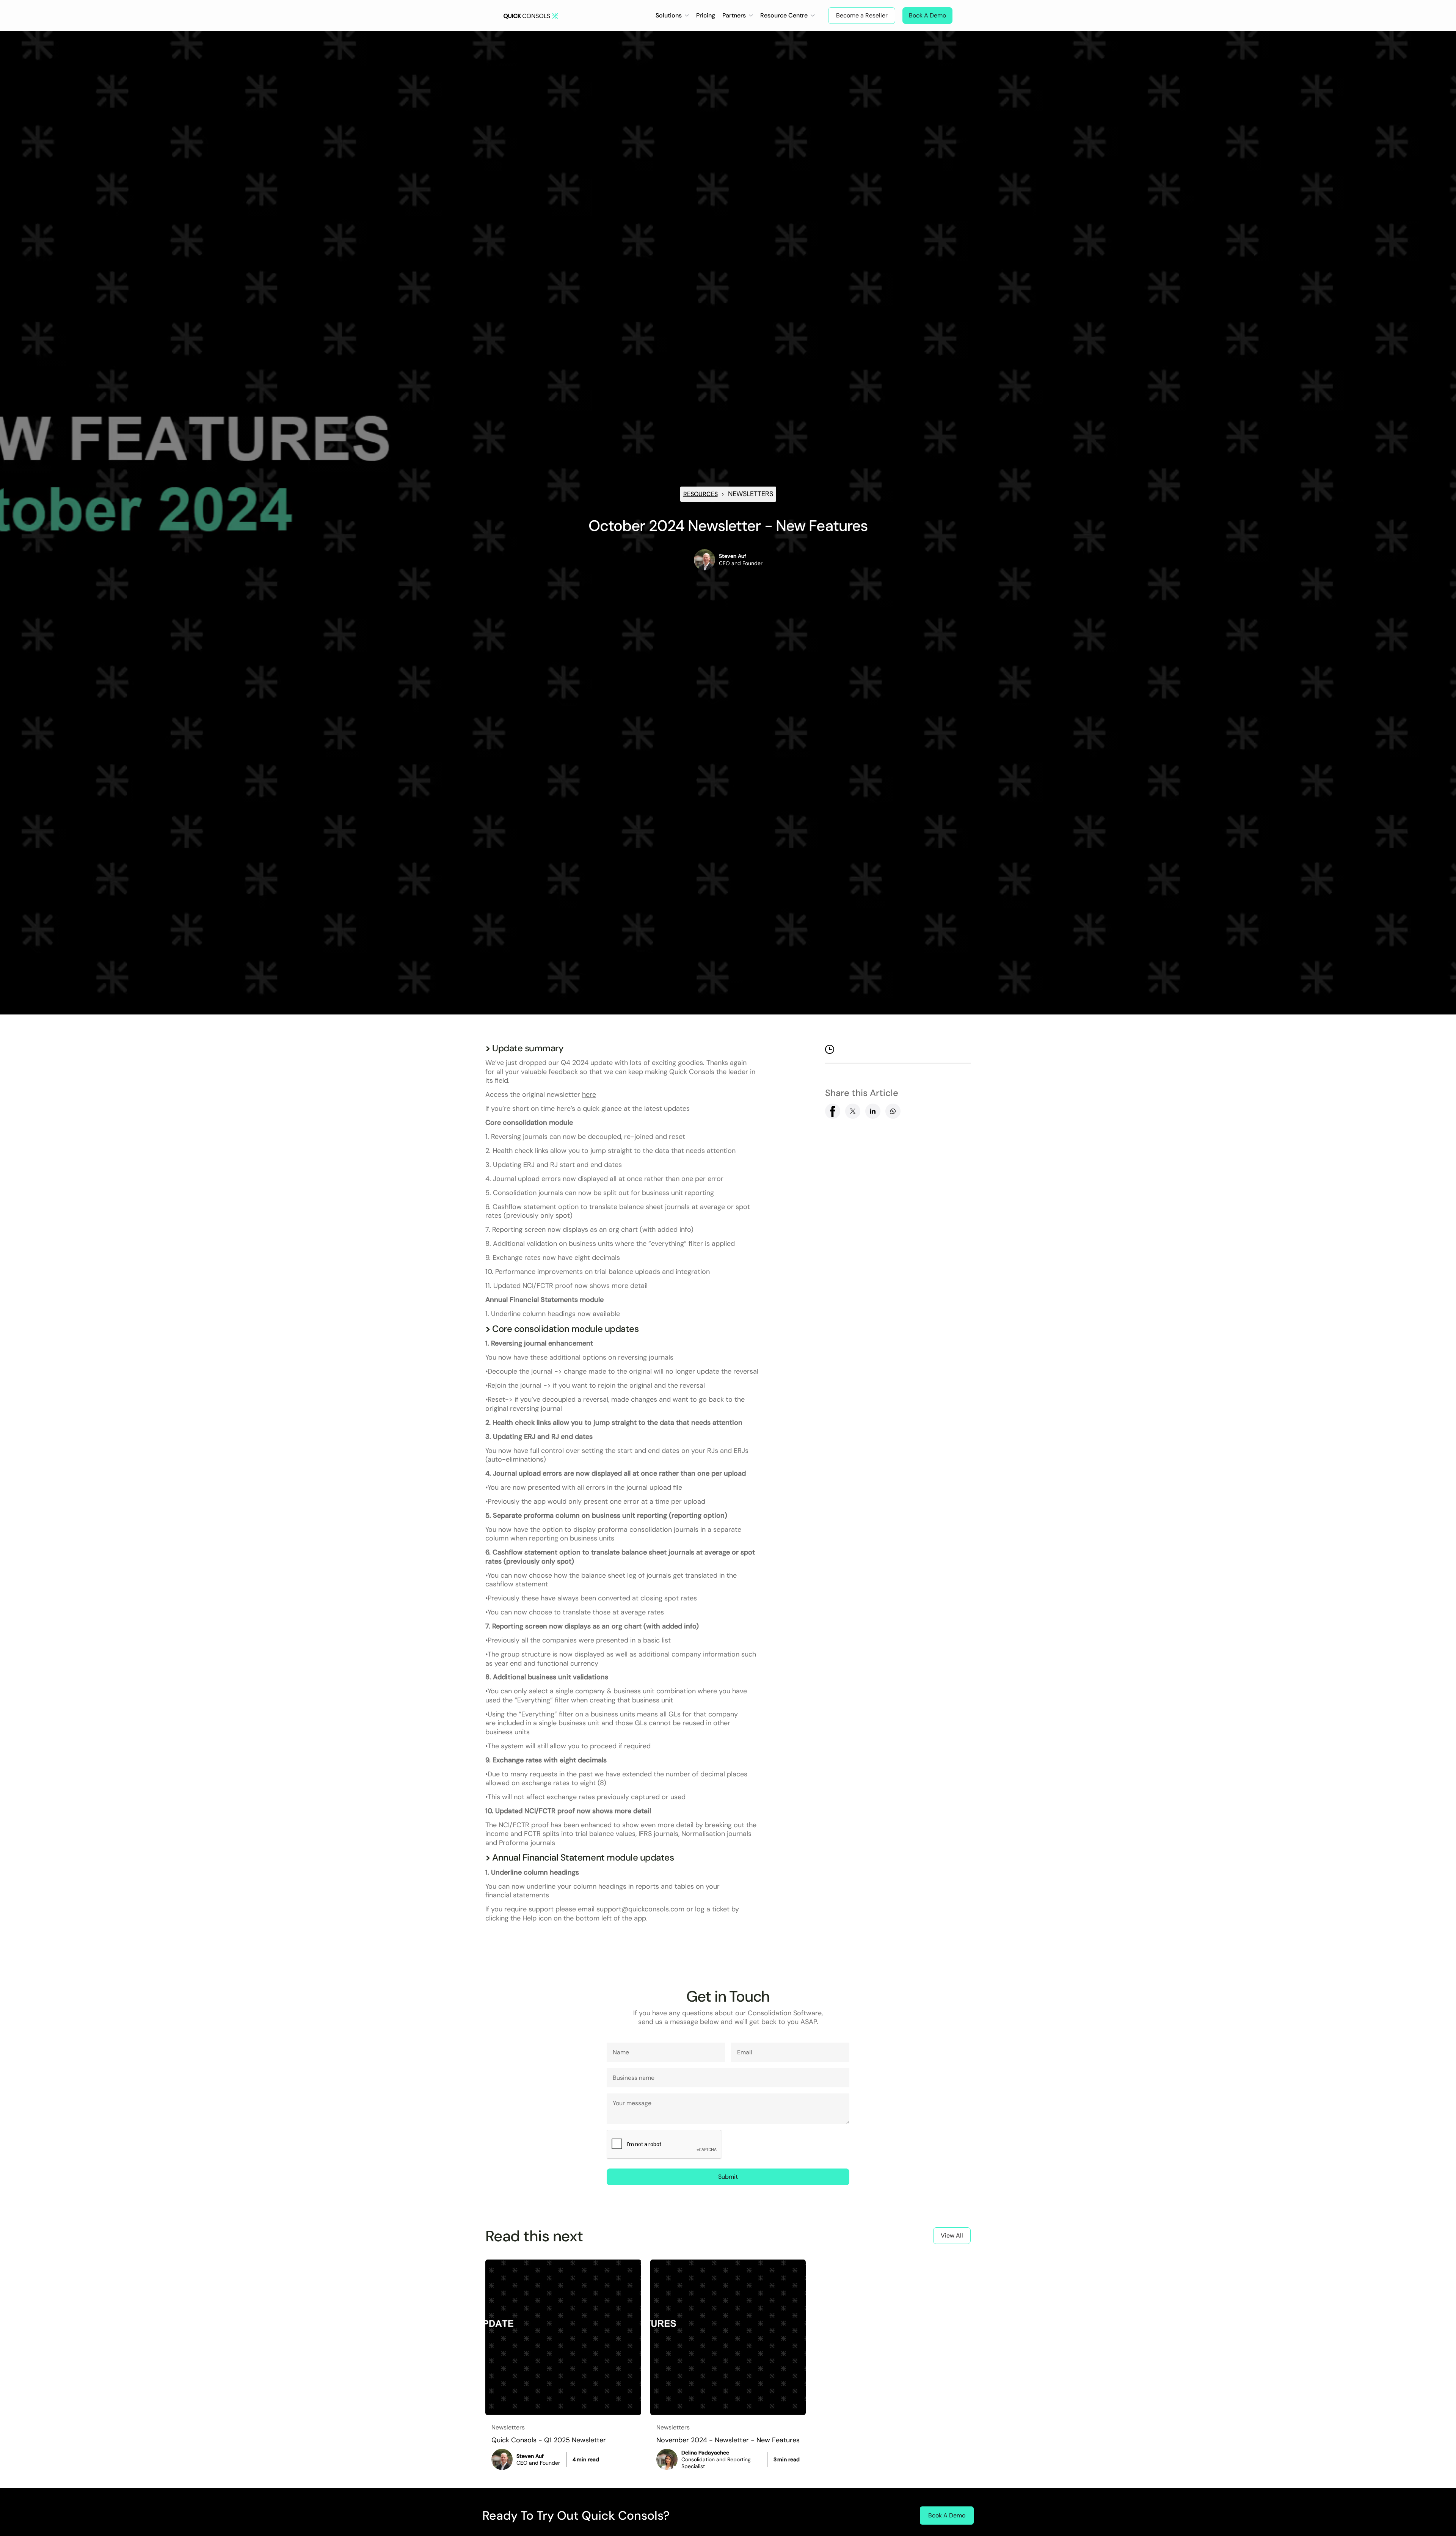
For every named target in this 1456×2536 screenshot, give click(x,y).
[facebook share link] (833, 1111)
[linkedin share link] (873, 1111)
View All (952, 2235)
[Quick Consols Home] (531, 15)
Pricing (706, 15)
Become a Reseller (862, 15)
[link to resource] (563, 2337)
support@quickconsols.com (640, 1909)
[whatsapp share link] (893, 1111)
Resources (701, 494)
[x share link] (853, 1111)
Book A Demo (927, 15)
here (589, 1094)
